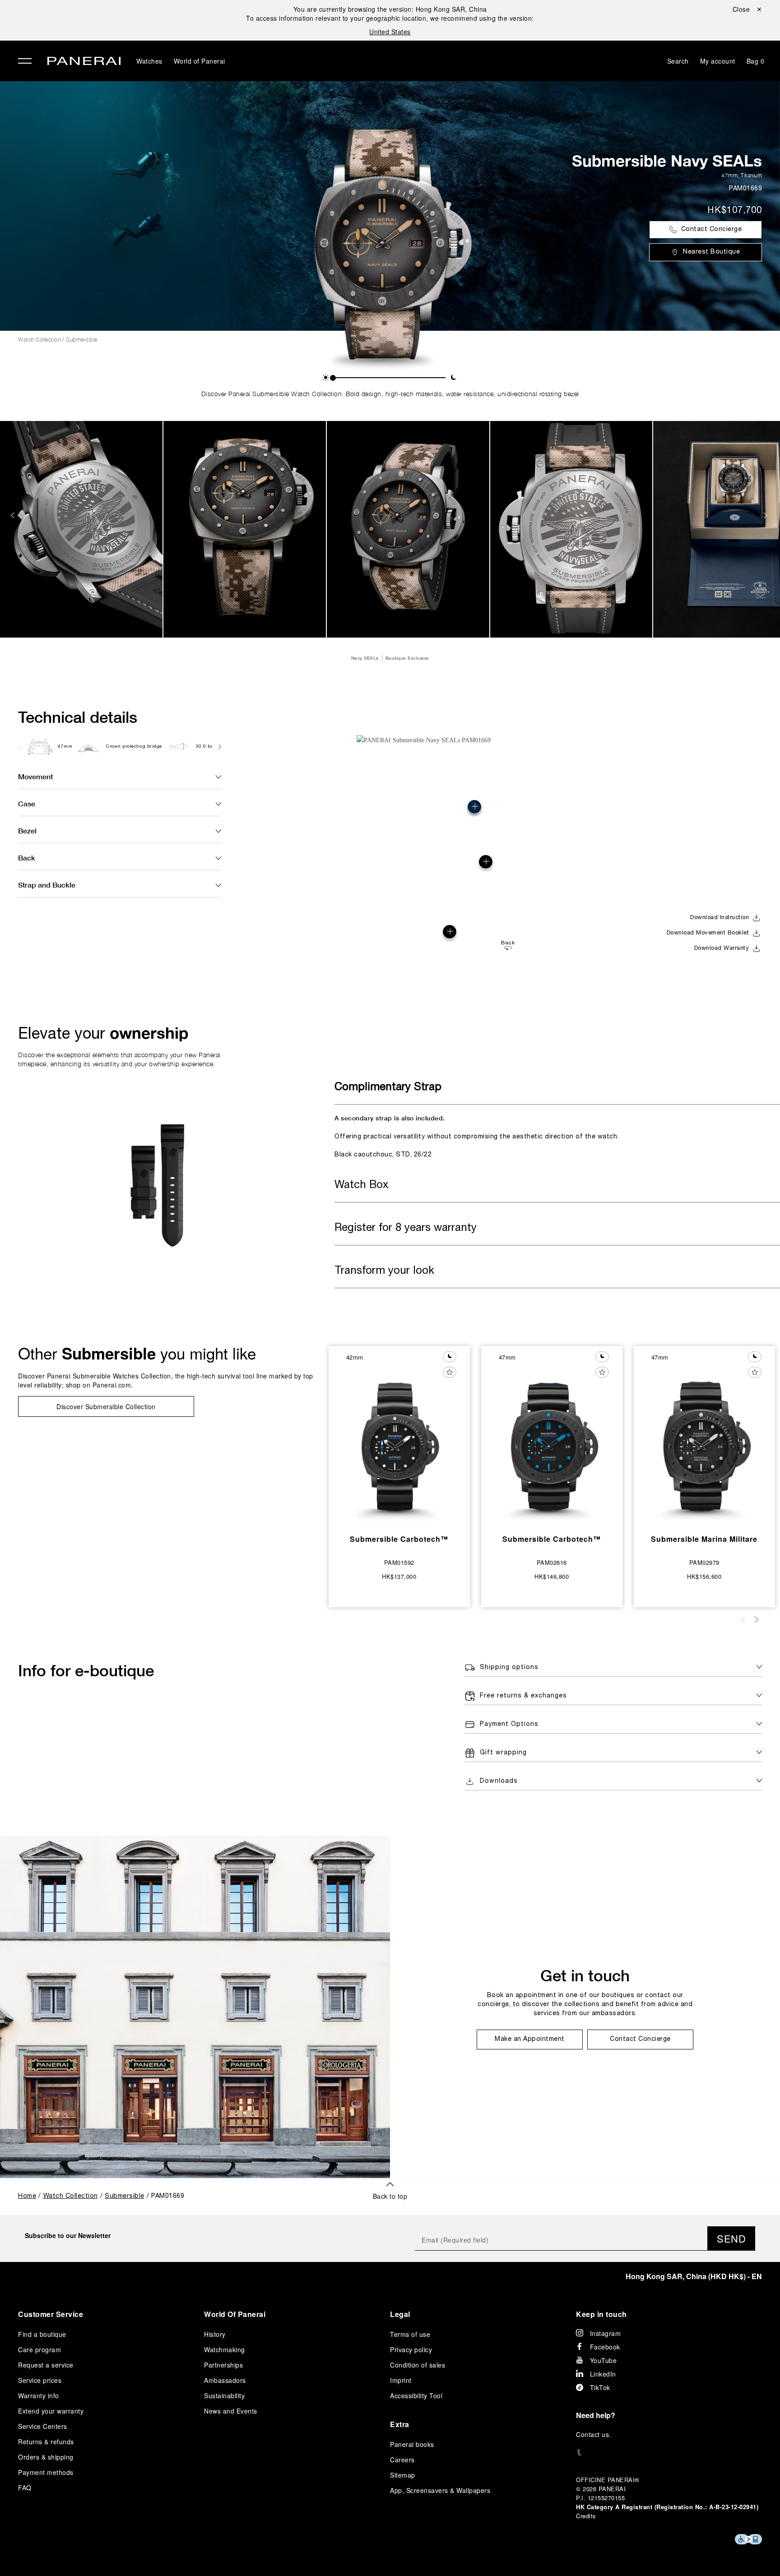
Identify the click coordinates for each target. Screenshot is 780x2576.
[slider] (333, 378)
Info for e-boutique (86, 1670)
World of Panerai (200, 61)
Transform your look (384, 1271)
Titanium (751, 175)
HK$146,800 (552, 1576)
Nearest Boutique (711, 252)
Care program (39, 2349)
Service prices (40, 2380)
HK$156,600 (704, 1576)
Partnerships (223, 2365)
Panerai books (412, 2444)
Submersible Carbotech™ (399, 1539)
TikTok (600, 2387)
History (215, 2334)
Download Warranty (722, 948)
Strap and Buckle (47, 885)
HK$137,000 (399, 1576)
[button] (326, 377)
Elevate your (103, 1033)
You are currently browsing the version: (390, 9)
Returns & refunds (46, 2442)
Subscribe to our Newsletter (68, 2235)
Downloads (499, 1781)
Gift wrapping (503, 1753)
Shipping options (509, 1667)
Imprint (401, 2380)
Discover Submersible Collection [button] (106, 1406)
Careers (402, 2460)
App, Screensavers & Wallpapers (440, 2490)
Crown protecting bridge (134, 747)
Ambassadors (225, 2380)
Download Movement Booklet (708, 933)
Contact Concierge (712, 229)
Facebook (605, 2347)
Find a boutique (42, 2334)
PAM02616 (552, 1562)
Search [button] (678, 61)
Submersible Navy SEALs (667, 161)
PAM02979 (704, 1562)
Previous (14, 515)
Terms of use (410, 2334)
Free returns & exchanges (523, 1696)
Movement (35, 776)
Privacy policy (411, 2349)
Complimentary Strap (388, 1087)
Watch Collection (39, 340)
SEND (731, 2238)
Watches (149, 61)
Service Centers (43, 2426)
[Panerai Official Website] (84, 62)
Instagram (606, 2333)
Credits (586, 2516)
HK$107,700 (735, 211)
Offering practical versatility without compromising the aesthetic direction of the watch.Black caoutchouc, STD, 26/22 (477, 1136)
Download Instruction (720, 918)
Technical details (78, 717)
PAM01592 (399, 1562)
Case (27, 803)
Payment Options (509, 1724)
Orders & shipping (46, 2457)
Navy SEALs (365, 658)
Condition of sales (418, 2365)
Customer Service (51, 2314)
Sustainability (224, 2396)
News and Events (231, 2411)
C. (594, 2434)
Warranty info (39, 2396)
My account (718, 61)
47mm (729, 175)
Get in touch (585, 1975)
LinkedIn (603, 2374)
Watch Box (361, 1185)
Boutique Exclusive (407, 658)
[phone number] (669, 2453)
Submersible (82, 340)
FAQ (25, 2488)
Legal (400, 2314)
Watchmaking (225, 2349)
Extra (400, 2424)
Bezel (27, 830)
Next (766, 515)
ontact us (595, 2434)
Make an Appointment (530, 2039)
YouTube (604, 2360)
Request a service (46, 2365)
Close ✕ (747, 9)
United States (390, 32)
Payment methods (46, 2472)
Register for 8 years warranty (406, 1228)
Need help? (596, 2415)
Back (27, 858)
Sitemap (403, 2475)
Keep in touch (601, 2314)
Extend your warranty (51, 2411)
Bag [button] (756, 61)
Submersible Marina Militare (704, 1539)
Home (27, 2196)
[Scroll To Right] (219, 746)
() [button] (694, 2276)
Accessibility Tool (416, 2396)
